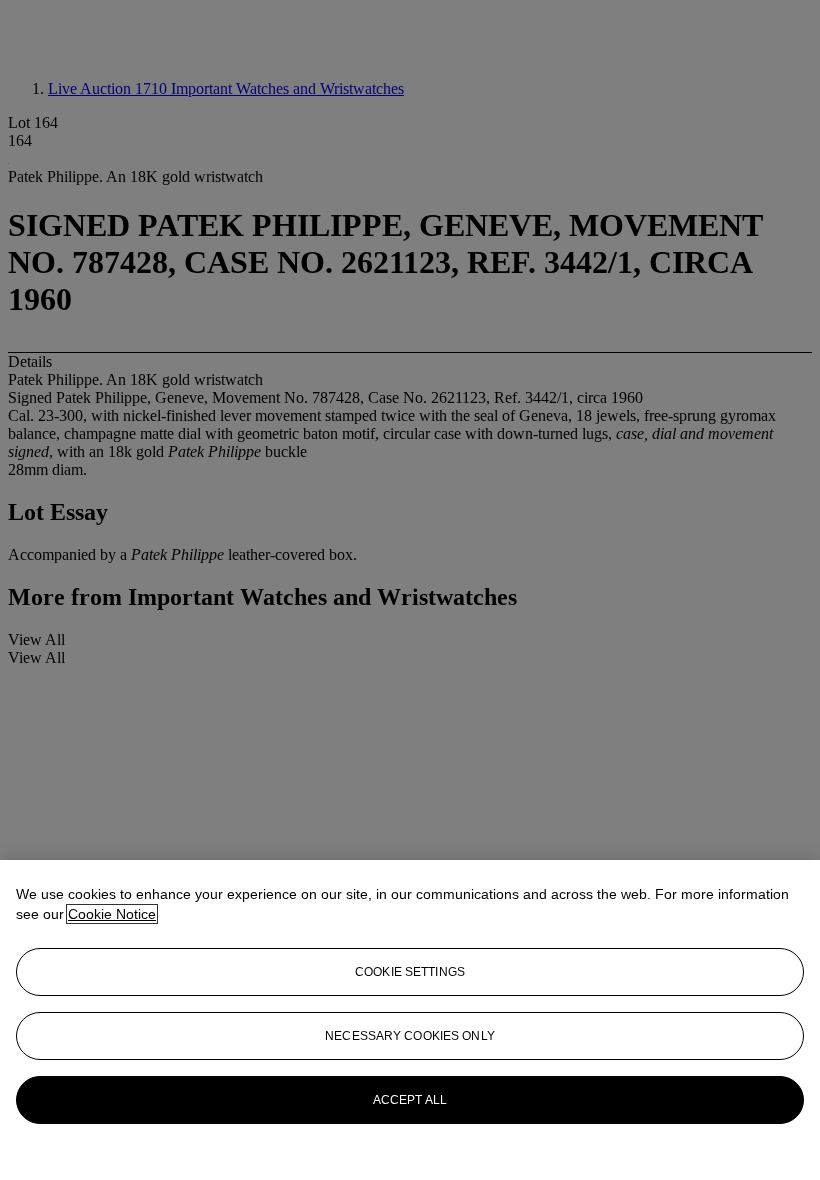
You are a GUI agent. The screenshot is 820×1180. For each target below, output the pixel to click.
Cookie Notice (112, 914)
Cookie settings (410, 972)
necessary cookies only (410, 1036)
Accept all (410, 1100)
